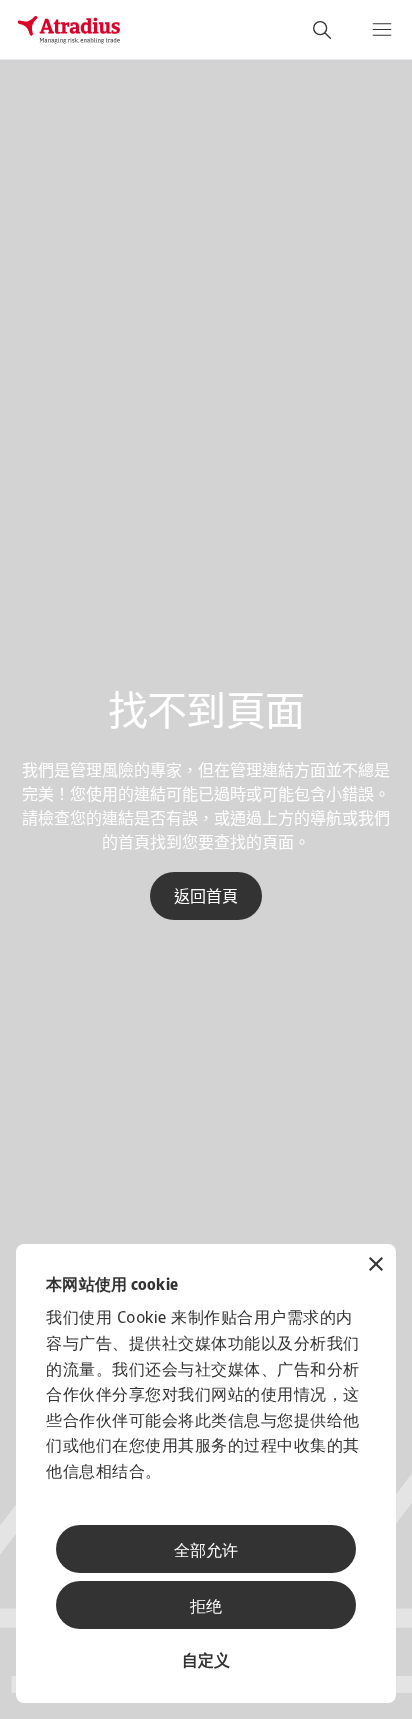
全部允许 (206, 1552)
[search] (322, 30)
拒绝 (206, 1608)
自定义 (206, 1662)
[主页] (69, 30)
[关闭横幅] (376, 1266)
